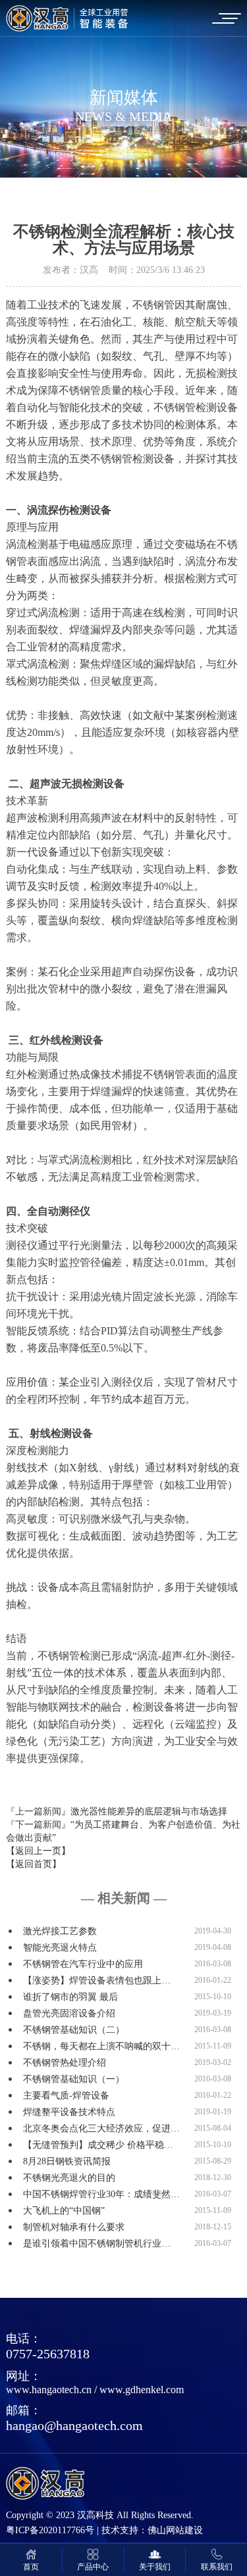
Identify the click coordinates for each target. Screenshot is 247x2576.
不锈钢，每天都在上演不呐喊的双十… (101, 2046)
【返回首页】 (34, 1864)
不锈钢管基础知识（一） (74, 2079)
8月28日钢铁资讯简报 (67, 2161)
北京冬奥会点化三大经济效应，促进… (101, 2128)
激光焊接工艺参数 (60, 1931)
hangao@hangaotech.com (74, 2425)
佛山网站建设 (175, 2530)
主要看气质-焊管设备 (66, 2096)
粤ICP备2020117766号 (50, 2530)
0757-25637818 (48, 2354)
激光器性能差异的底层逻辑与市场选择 (149, 1811)
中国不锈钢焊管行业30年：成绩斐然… (101, 2194)
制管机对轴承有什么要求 (74, 2227)
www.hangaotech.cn (49, 2390)
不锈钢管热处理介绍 (65, 2063)
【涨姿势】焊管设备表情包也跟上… (97, 1981)
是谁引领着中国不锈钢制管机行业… (97, 2244)
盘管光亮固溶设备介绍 (69, 2013)
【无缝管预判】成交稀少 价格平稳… (98, 2145)
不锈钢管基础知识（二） (74, 2030)
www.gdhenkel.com (142, 2390)
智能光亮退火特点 (60, 1948)
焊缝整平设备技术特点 (69, 2112)
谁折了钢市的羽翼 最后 (70, 1997)
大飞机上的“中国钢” (64, 2211)
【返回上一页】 (38, 1851)
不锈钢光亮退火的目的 (69, 2178)
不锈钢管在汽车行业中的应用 (83, 1964)
